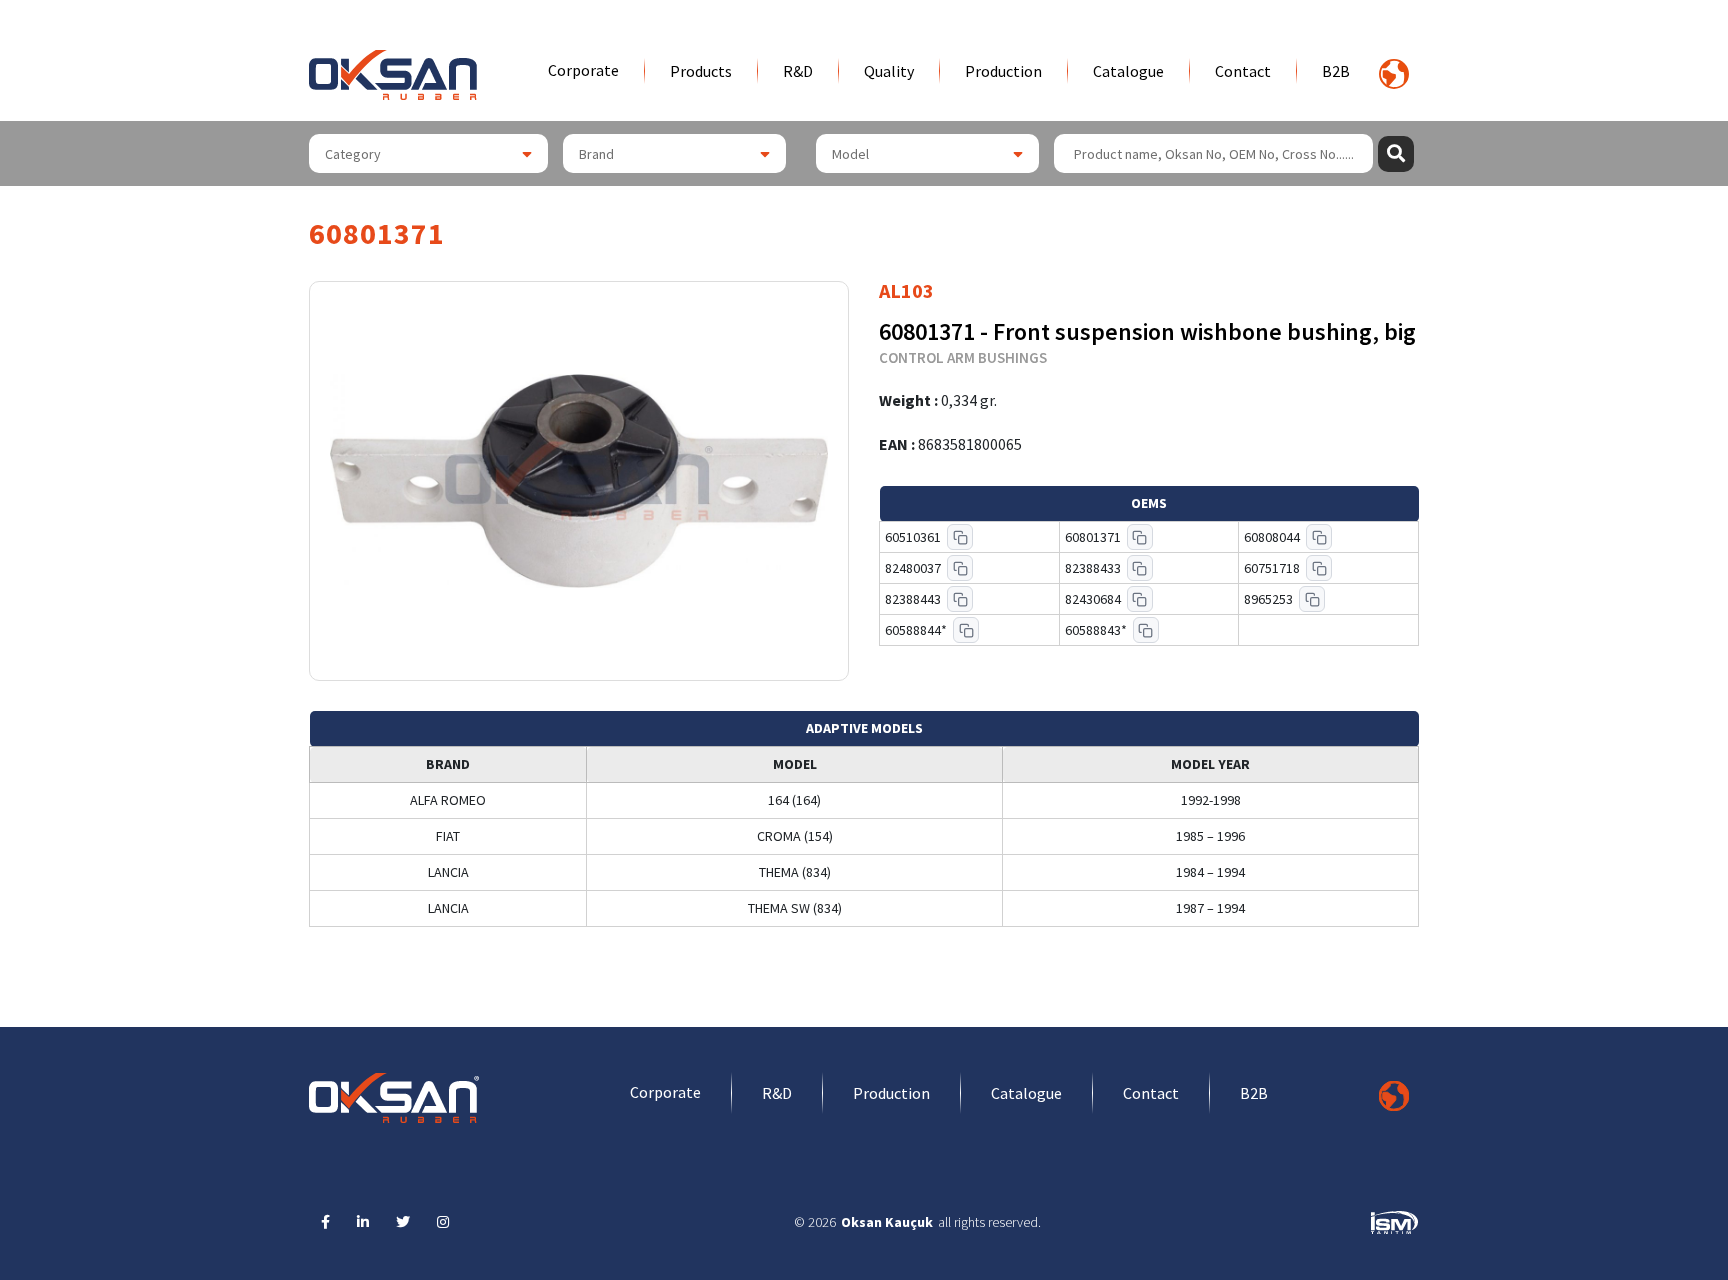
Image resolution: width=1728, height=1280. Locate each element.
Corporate (583, 70)
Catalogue (1128, 71)
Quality (889, 71)
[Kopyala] (960, 537)
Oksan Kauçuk (887, 1222)
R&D (798, 71)
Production (1003, 71)
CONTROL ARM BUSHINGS (963, 357)
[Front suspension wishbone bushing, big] (579, 481)
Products (701, 71)
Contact (1243, 71)
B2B (1336, 71)
